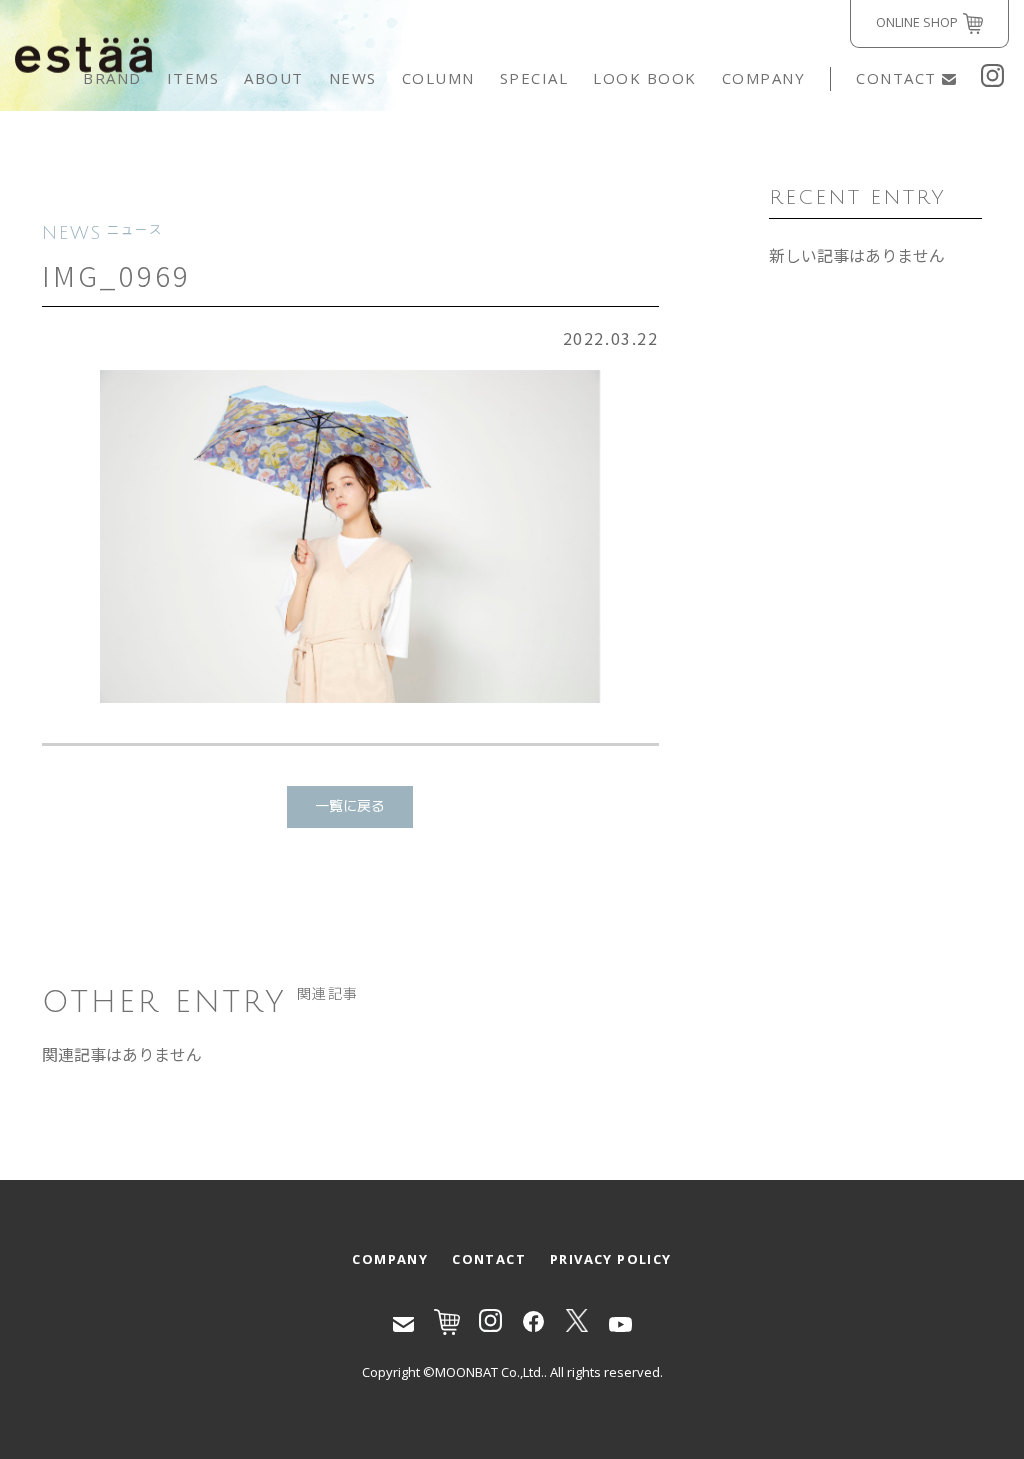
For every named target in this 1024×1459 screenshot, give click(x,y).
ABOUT (274, 78)
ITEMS (193, 78)
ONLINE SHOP (917, 22)
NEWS (353, 78)
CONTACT (896, 78)
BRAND (112, 78)
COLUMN (438, 78)
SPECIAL (534, 78)
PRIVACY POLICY (611, 1259)
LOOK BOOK (645, 78)
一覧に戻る (350, 806)
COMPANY (764, 78)
